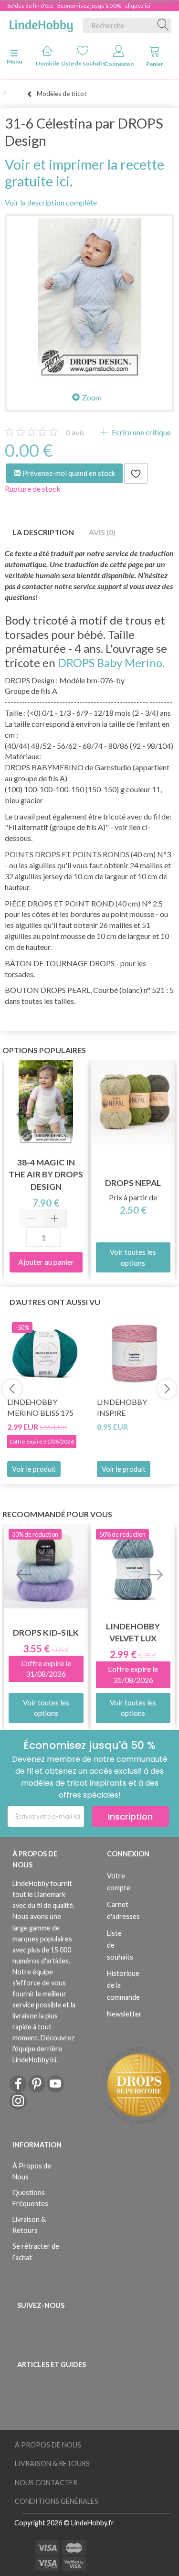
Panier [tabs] (155, 64)
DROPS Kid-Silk (46, 1633)
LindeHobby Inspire (122, 1407)
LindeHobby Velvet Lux (133, 1632)
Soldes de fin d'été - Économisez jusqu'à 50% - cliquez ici (79, 5)
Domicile (47, 63)
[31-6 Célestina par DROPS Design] (89, 298)
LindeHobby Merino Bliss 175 (40, 1407)
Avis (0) (102, 532)
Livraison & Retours (29, 2225)
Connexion (119, 64)
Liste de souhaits (83, 63)
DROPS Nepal (133, 1183)
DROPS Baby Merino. (111, 663)
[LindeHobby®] (41, 23)
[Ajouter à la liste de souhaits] (136, 474)
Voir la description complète (51, 202)
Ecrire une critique (141, 432)
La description (43, 532)
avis (75, 432)
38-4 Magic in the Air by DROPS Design (46, 1174)
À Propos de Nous (32, 2171)
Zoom (92, 397)
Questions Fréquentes (30, 2198)
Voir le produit (34, 1469)
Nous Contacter (46, 2483)
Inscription (130, 1816)
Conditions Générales (57, 2501)
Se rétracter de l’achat (36, 2252)
